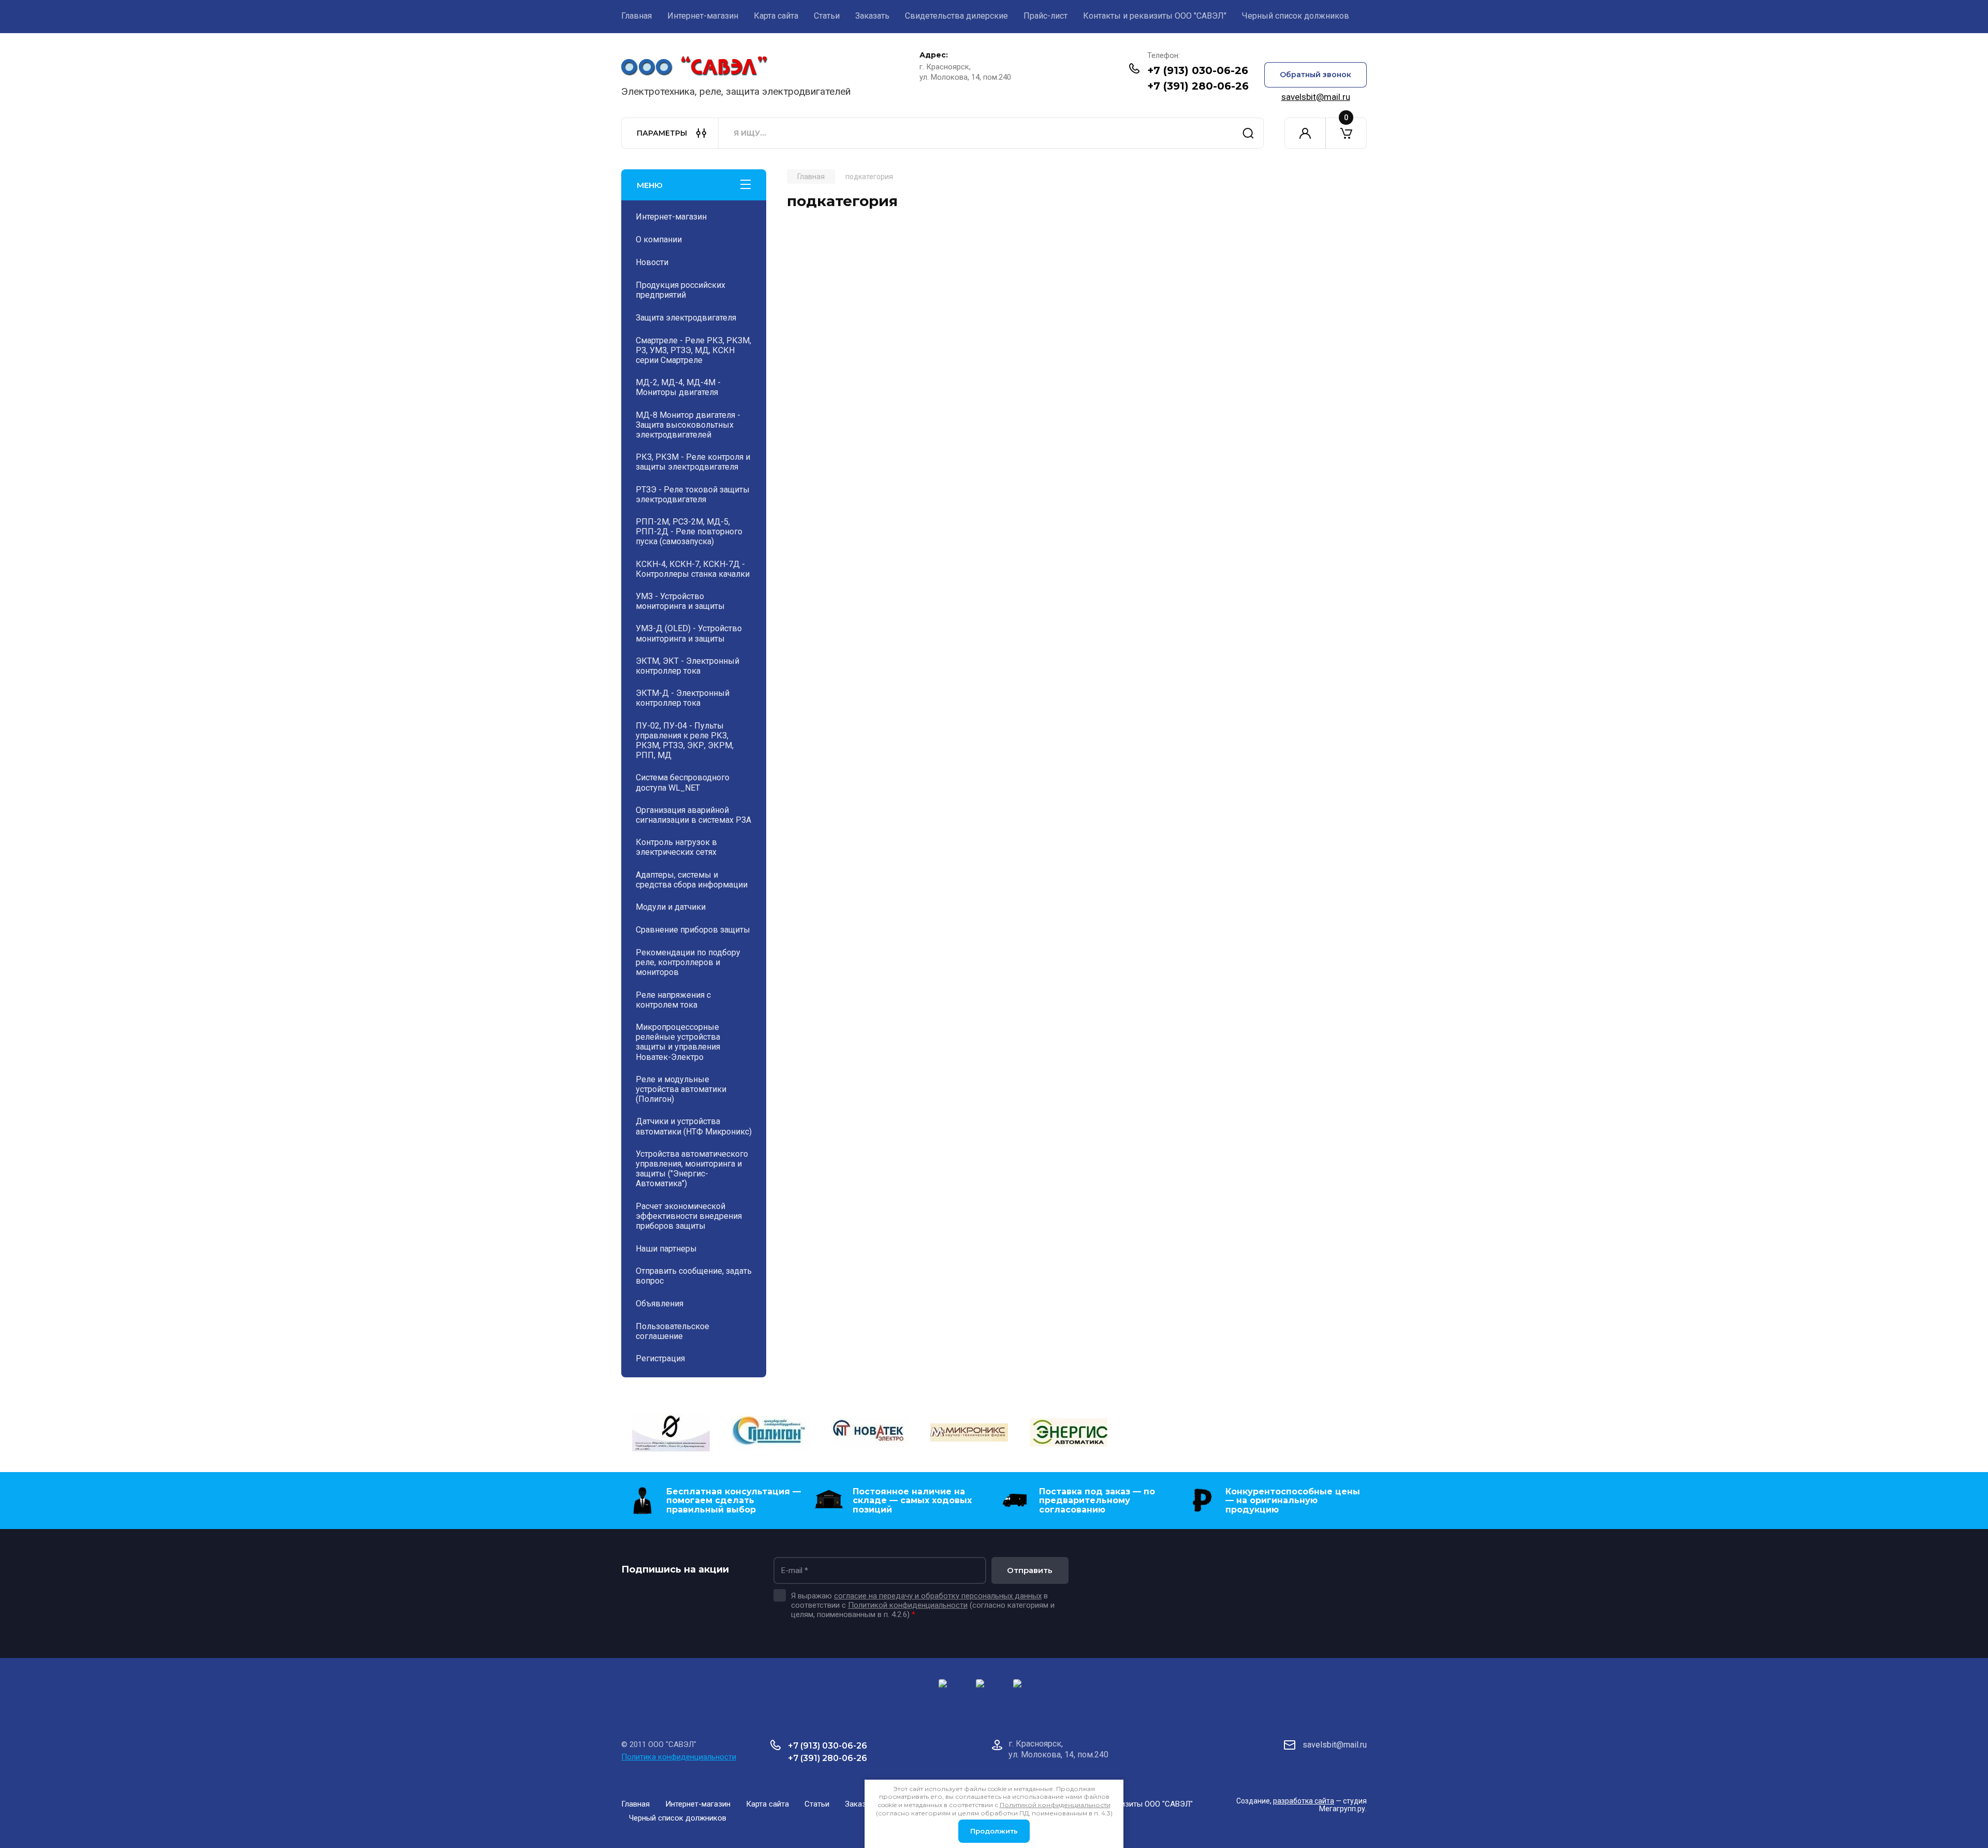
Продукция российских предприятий (681, 290)
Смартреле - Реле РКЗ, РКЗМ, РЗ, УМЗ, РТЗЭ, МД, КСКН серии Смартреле (693, 350)
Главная (637, 16)
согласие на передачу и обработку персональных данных (938, 1596)
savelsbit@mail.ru (1316, 97)
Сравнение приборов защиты (693, 930)
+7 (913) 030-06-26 (1198, 70)
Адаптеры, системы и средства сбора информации (692, 880)
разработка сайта (1304, 1801)
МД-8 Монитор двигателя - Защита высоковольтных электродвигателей (688, 425)
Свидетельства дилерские (956, 16)
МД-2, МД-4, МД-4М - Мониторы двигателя (678, 387)
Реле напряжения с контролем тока (673, 1000)
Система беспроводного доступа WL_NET (683, 782)
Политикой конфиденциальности (908, 1605)
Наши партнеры (666, 1249)
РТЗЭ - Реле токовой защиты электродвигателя (693, 494)
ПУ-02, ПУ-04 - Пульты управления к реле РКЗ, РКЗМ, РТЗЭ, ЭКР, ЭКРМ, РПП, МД (685, 741)
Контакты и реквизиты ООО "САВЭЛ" (1155, 16)
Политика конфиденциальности (679, 1757)
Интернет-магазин (703, 16)
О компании (659, 239)
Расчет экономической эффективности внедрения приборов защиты (689, 1216)
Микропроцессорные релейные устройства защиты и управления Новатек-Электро (678, 1042)
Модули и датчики (671, 907)
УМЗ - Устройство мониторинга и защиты (680, 601)
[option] (671, 1434)
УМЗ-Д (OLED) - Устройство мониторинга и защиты (689, 633)
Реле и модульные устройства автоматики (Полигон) (681, 1089)
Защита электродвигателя (686, 318)
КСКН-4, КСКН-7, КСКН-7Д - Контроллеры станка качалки (693, 569)
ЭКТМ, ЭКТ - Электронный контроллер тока (688, 666)
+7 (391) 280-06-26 (1198, 86)
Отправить (1030, 1570)
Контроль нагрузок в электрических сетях (676, 847)
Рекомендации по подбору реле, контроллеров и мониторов (688, 962)
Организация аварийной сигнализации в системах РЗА (693, 815)
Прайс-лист (1046, 16)
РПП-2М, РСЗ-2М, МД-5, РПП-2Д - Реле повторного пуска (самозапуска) (689, 532)
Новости (652, 262)
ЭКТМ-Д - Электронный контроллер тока (683, 698)
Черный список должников (1296, 16)
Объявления (660, 1304)
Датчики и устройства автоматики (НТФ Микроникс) (694, 1126)
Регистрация (660, 1358)
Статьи (827, 16)
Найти (1248, 133)
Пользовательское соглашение (673, 1331)
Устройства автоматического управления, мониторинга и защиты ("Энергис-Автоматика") (692, 1169)
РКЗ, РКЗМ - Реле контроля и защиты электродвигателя (693, 462)
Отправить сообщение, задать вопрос (694, 1276)
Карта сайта (776, 16)
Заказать (872, 16)
